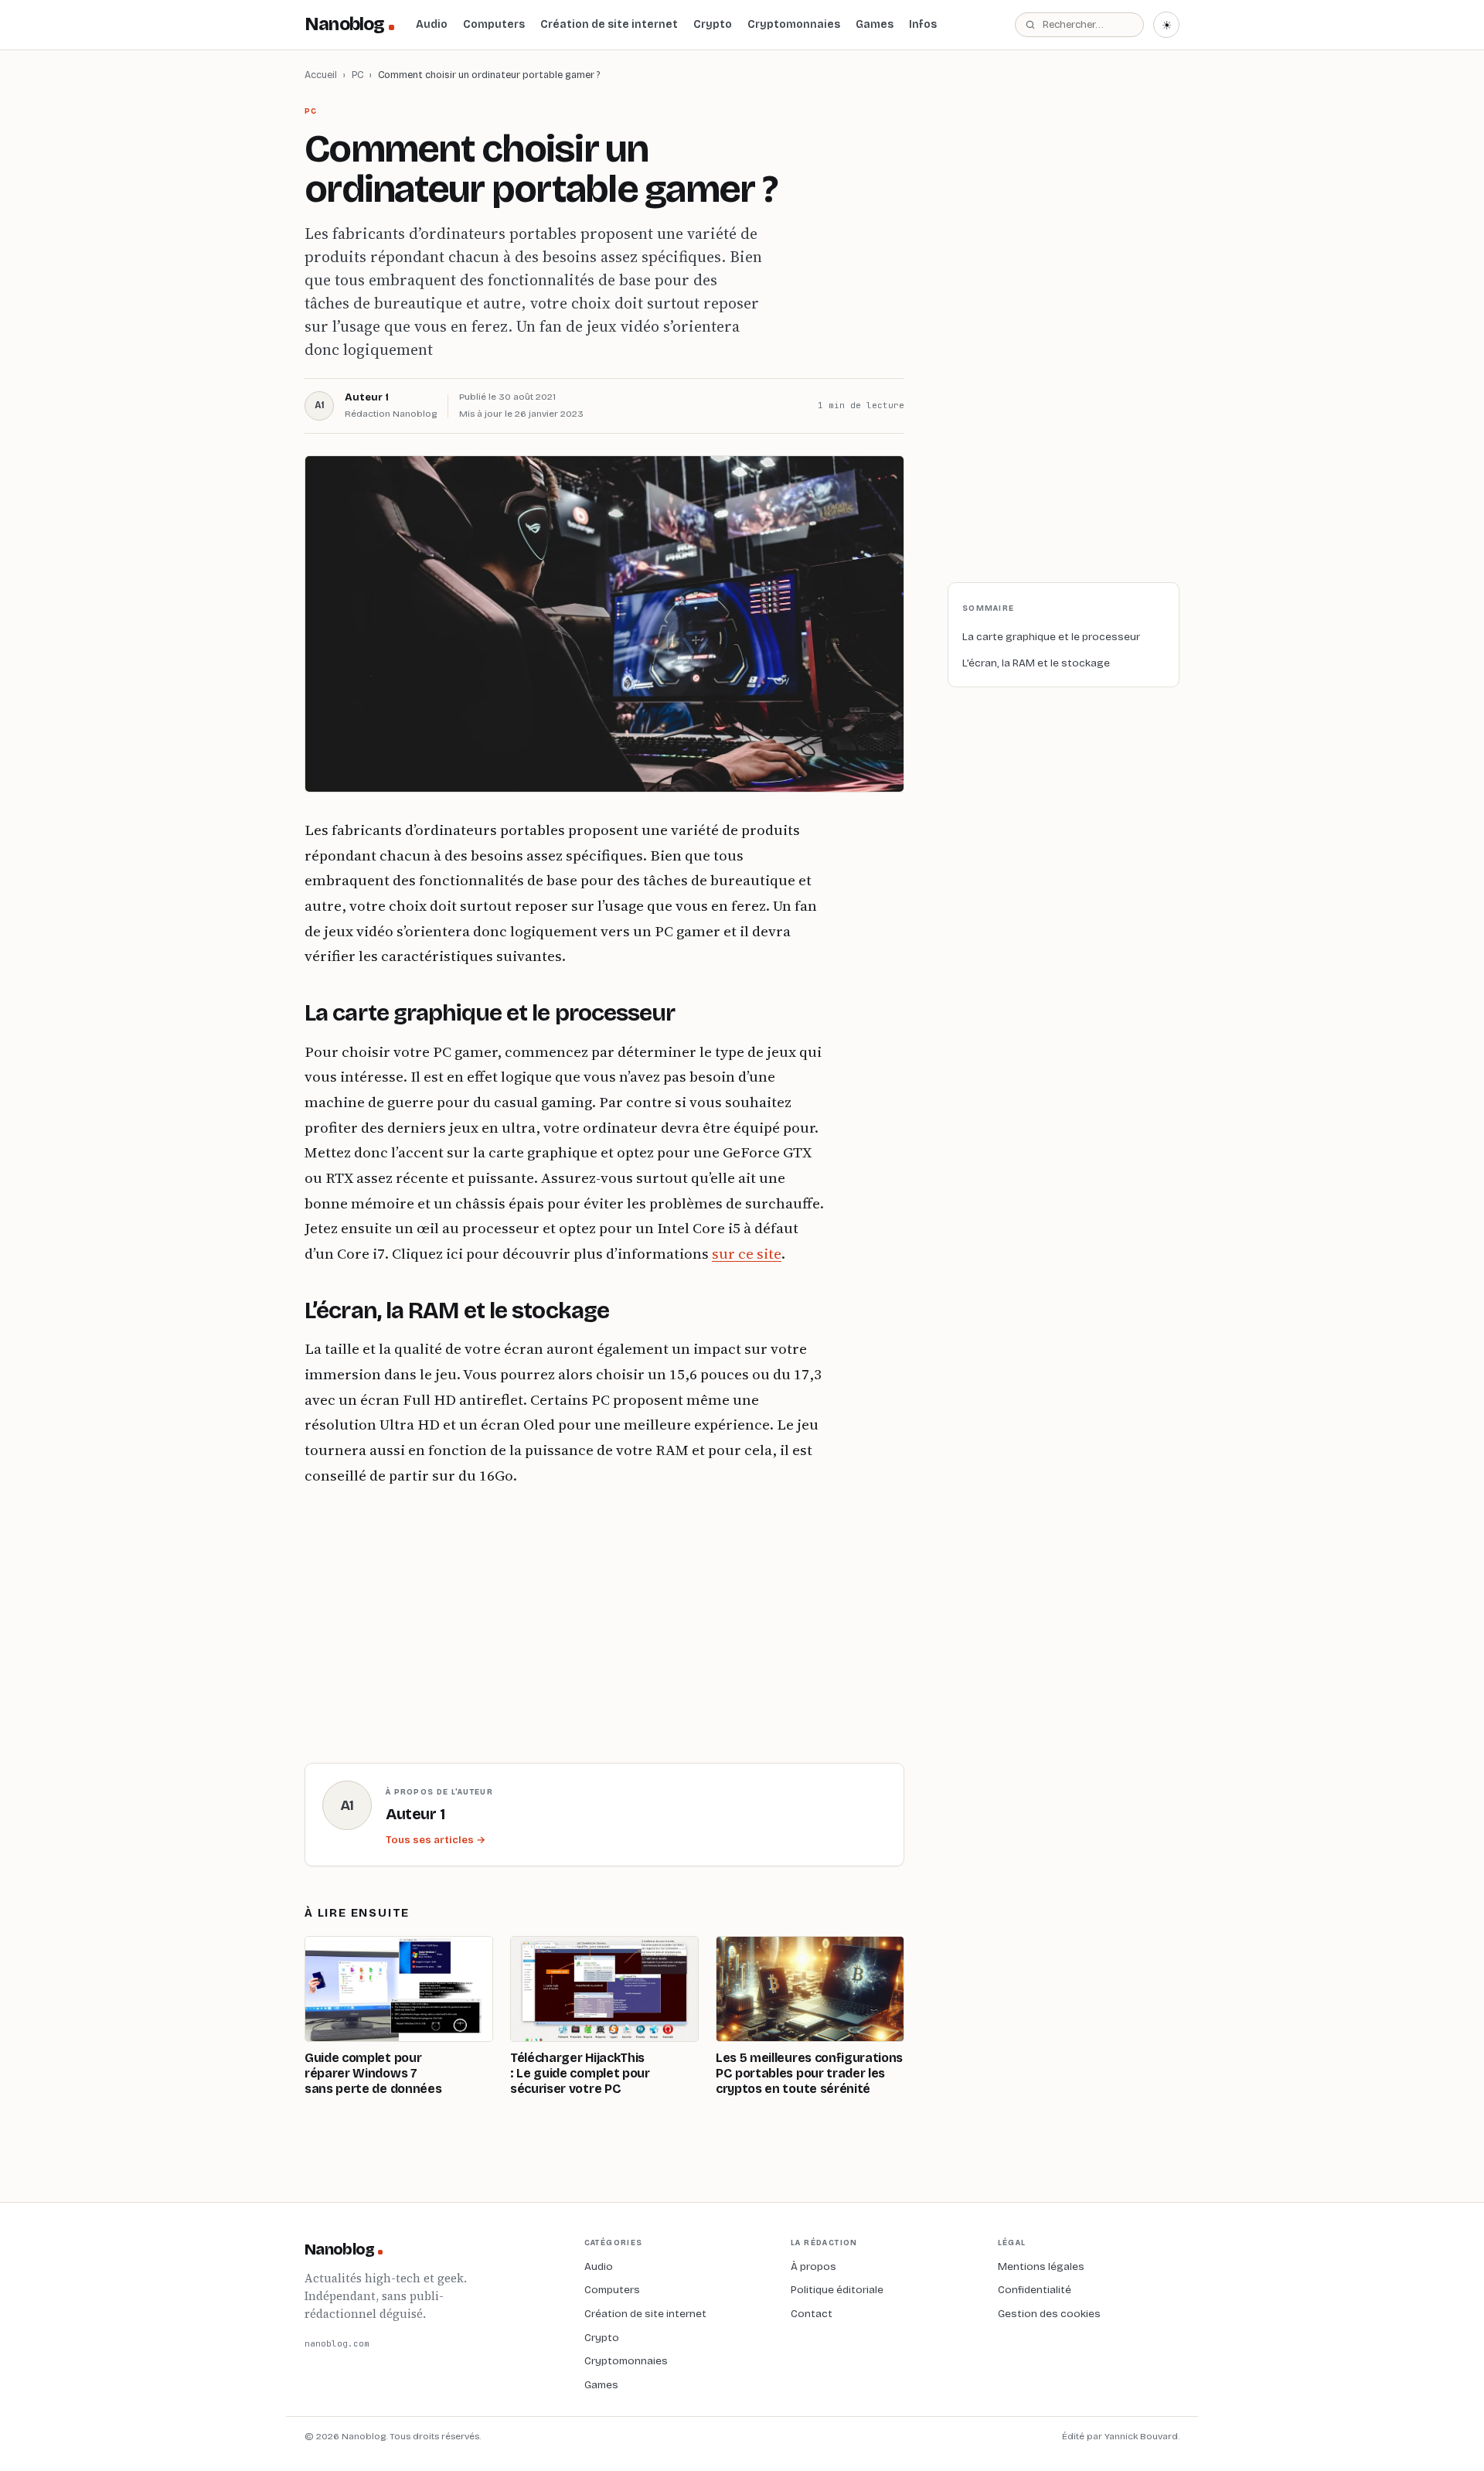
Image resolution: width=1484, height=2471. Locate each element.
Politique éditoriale (837, 2290)
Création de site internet (609, 24)
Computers (494, 24)
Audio (432, 24)
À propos (813, 2267)
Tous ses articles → (436, 1840)
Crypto (713, 24)
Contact (812, 2314)
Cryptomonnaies (794, 24)
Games (875, 24)
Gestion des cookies (1049, 2314)
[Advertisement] (567, 1621)
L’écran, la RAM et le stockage (1036, 663)
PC (357, 75)
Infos (923, 24)
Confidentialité (1035, 2290)
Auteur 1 (367, 397)
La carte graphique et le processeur (1051, 637)
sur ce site (747, 1253)
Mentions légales (1041, 2267)
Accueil (321, 75)
